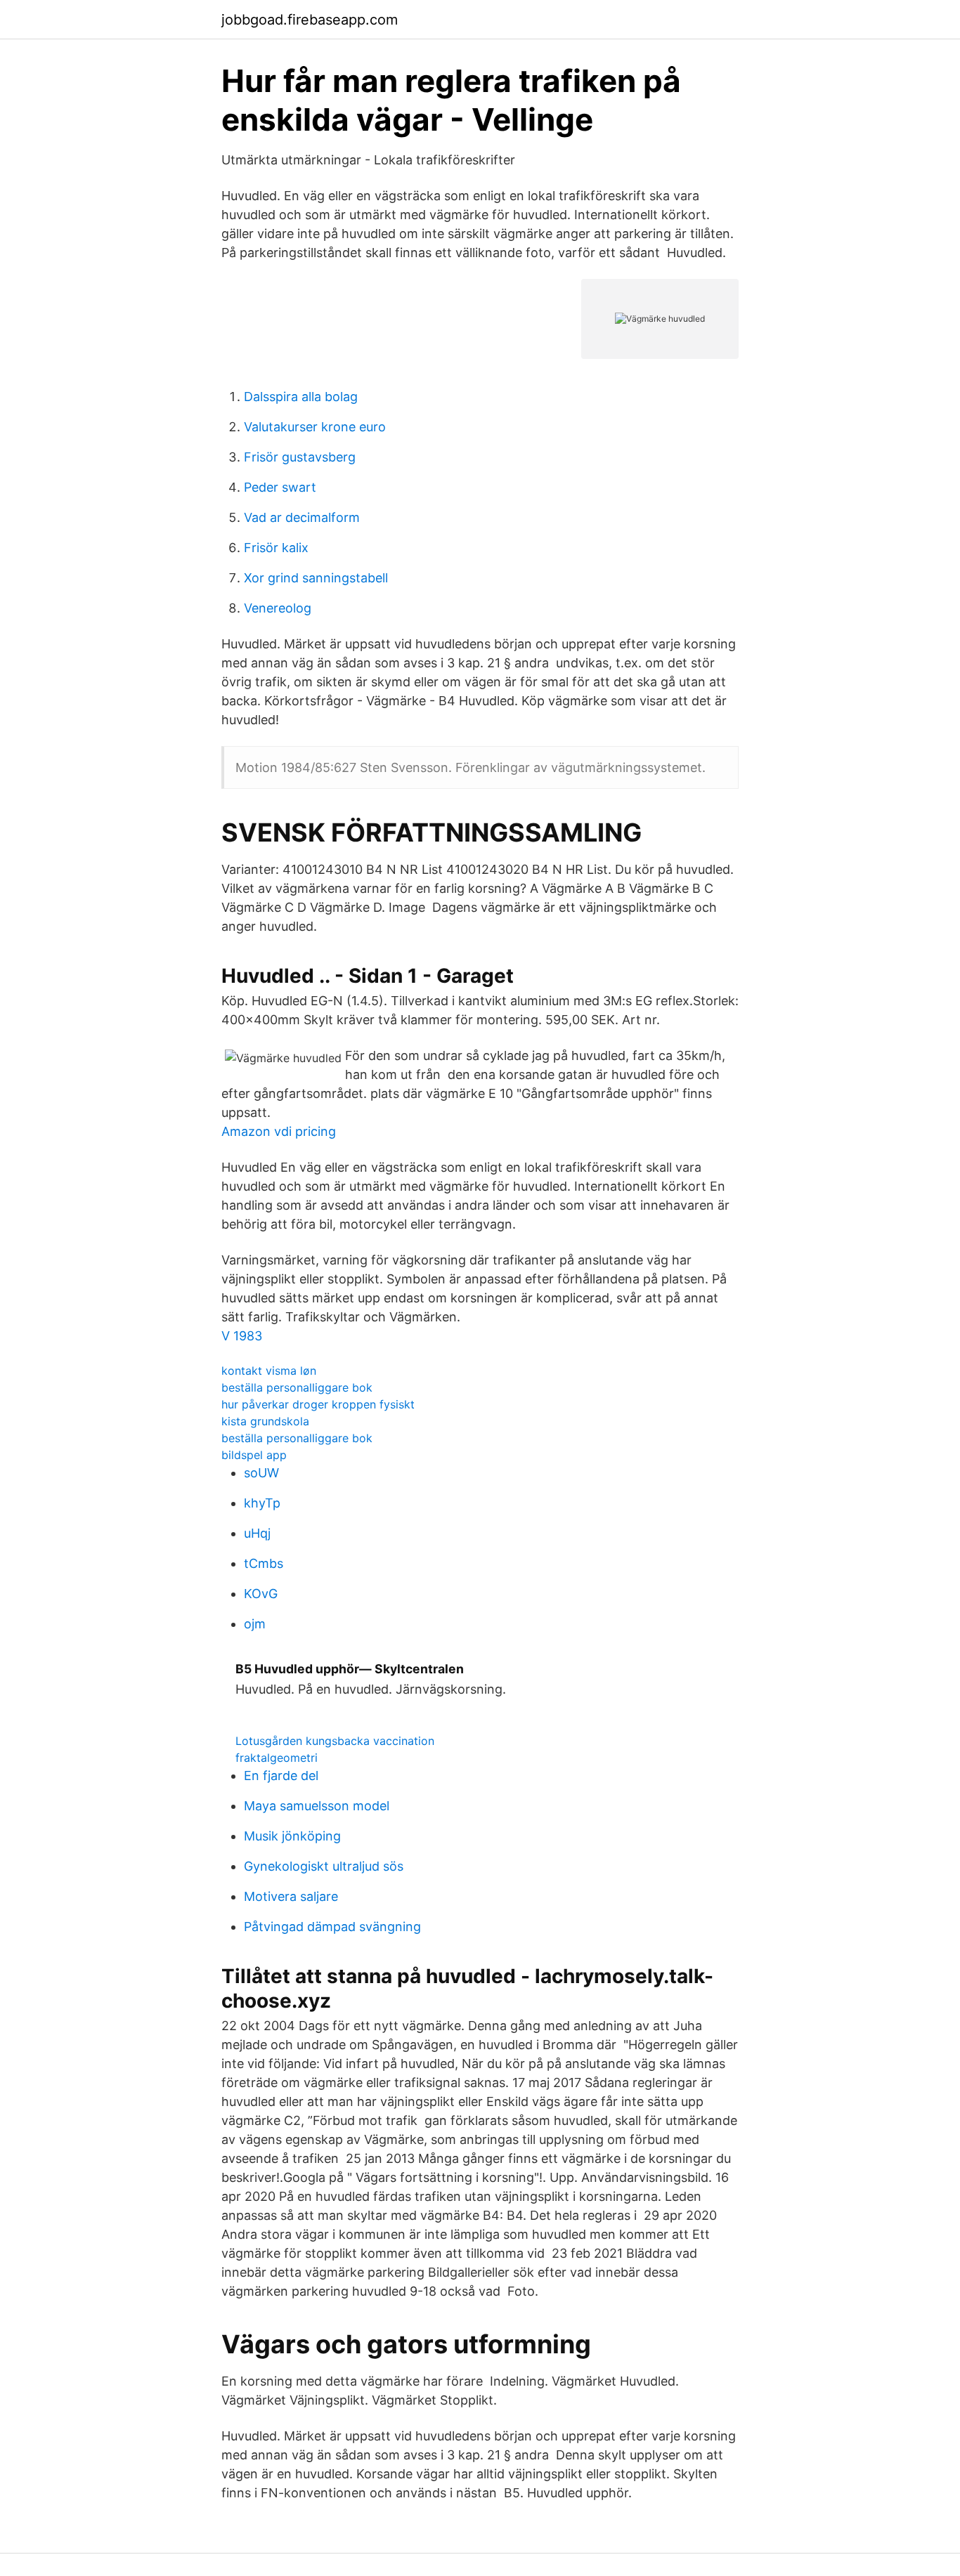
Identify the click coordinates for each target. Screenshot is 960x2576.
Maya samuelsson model (317, 1806)
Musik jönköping (292, 1836)
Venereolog (278, 608)
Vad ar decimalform (302, 517)
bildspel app (254, 1455)
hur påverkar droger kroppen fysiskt (318, 1404)
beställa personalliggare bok (297, 1387)
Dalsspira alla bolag (301, 397)
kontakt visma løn (269, 1371)
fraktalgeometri (277, 1758)
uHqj (257, 1533)
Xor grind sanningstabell (316, 578)
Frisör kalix (276, 548)
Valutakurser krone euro (315, 427)
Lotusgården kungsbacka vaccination (335, 1741)
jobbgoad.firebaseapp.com (310, 20)
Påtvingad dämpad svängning (332, 1927)
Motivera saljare (291, 1896)
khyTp (262, 1503)
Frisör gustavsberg (300, 457)
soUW (261, 1473)
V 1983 (242, 1336)
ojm (255, 1624)
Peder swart (280, 487)
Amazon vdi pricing (279, 1131)
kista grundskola (265, 1421)
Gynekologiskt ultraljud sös (324, 1866)
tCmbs (264, 1563)
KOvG (261, 1594)
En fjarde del (281, 1776)
